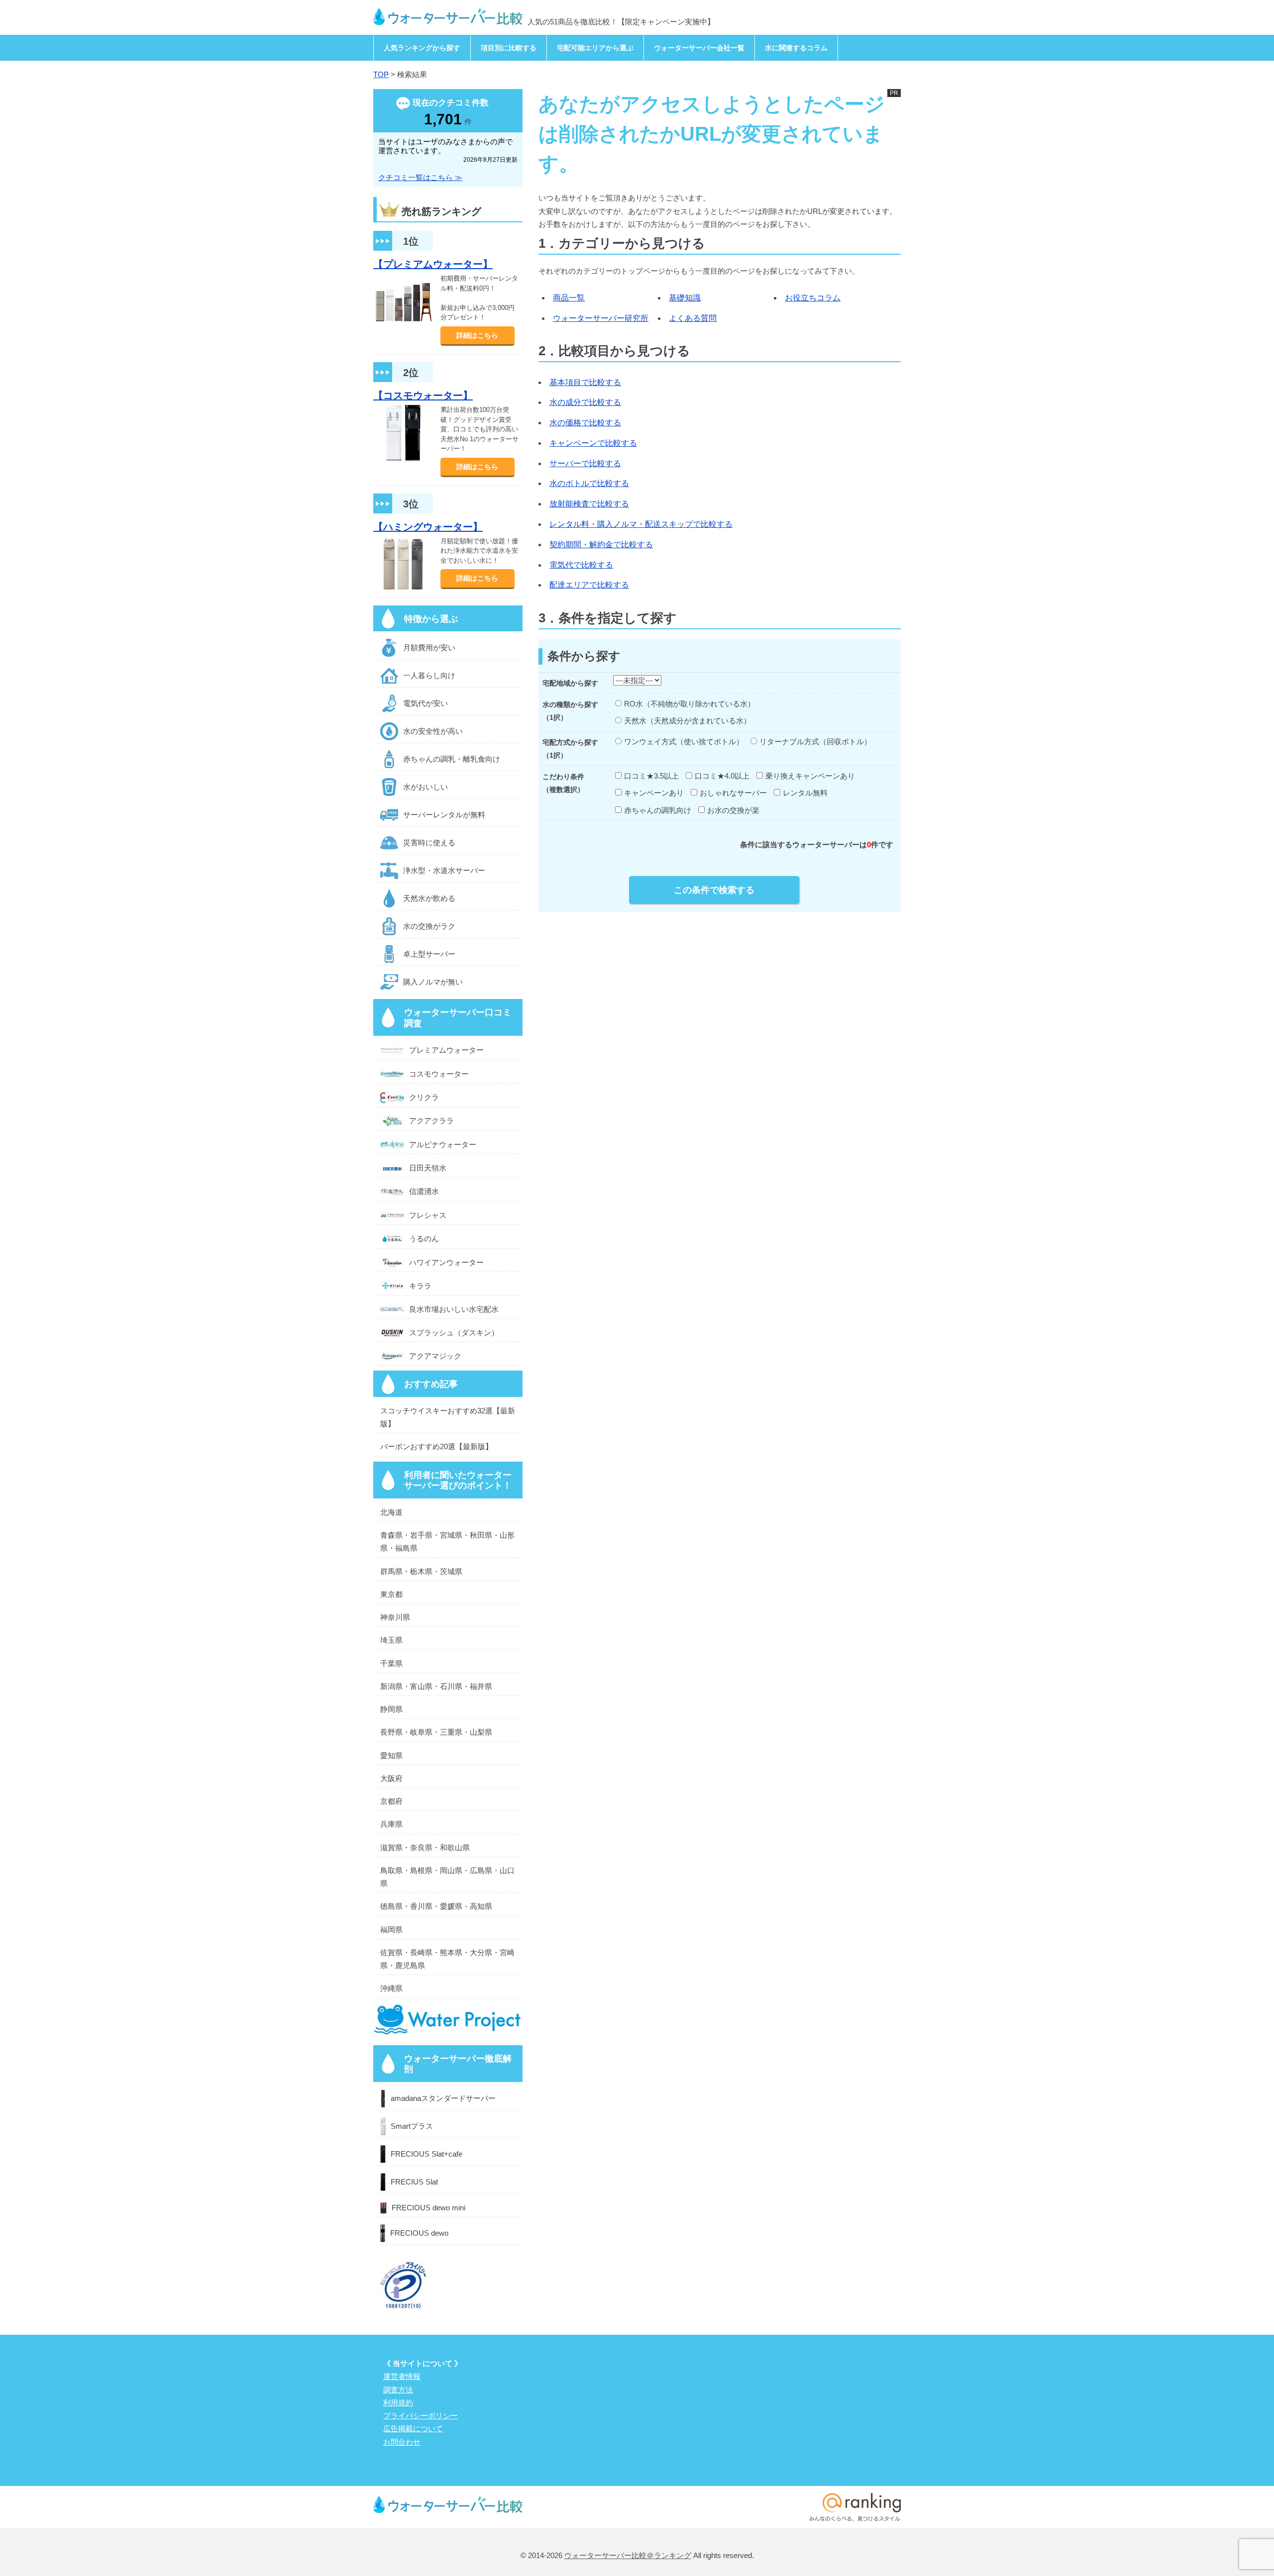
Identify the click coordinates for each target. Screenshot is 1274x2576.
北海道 (391, 1512)
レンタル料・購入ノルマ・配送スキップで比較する (641, 524)
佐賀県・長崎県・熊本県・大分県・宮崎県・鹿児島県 (447, 1959)
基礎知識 (685, 298)
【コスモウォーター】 (423, 396)
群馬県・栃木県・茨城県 (421, 1571)
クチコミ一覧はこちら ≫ (420, 177)
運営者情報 (402, 2376)
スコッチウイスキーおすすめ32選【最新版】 (448, 1417)
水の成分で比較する (585, 402)
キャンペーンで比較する (593, 443)
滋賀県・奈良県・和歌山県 (425, 1847)
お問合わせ (402, 2442)
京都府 (391, 1801)
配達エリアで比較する (589, 585)
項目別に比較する (509, 48)
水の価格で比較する (585, 423)
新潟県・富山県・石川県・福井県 (436, 1686)
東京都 (391, 1594)
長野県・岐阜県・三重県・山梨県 (436, 1732)
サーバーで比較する (585, 463)
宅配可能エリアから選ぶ (595, 48)
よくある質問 (693, 318)
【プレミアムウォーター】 (433, 264)
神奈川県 (395, 1617)
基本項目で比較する (585, 382)
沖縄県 (391, 1988)
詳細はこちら (477, 335)
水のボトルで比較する (589, 483)
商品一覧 (569, 298)
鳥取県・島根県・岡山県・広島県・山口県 (447, 1877)
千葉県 (391, 1663)
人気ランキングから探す (422, 48)
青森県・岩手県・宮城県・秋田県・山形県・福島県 (447, 1541)
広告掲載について (413, 2428)
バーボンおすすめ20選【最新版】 (436, 1446)
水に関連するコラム (796, 48)
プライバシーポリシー (421, 2416)
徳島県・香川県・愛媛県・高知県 (436, 1906)
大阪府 (391, 1778)
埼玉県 (391, 1640)
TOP (381, 74)
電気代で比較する (581, 565)
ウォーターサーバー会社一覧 (699, 48)
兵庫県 (391, 1824)
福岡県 (391, 1930)
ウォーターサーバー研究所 (601, 318)
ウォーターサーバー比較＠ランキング (628, 2555)
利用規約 (398, 2403)
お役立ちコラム (813, 298)
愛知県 (391, 1755)
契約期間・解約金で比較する (601, 545)
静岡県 (391, 1709)
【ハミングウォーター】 (428, 527)
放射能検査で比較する (589, 504)
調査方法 (398, 2390)
